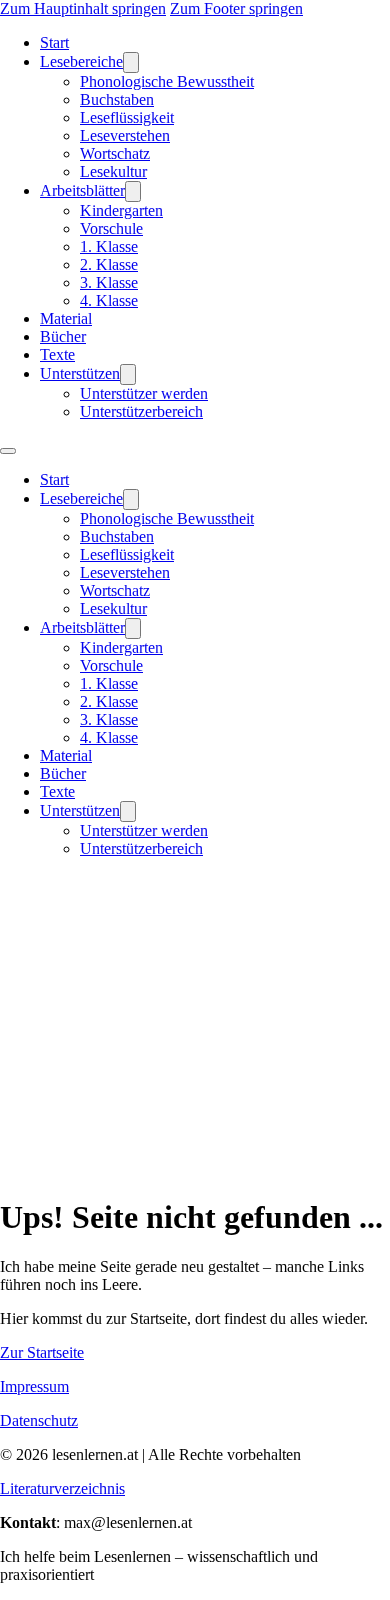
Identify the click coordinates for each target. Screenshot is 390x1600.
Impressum (34, 1386)
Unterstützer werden (144, 393)
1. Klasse (109, 246)
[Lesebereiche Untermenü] (131, 62)
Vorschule (111, 228)
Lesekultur (113, 171)
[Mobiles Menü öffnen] (8, 451)
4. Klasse (109, 300)
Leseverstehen (125, 135)
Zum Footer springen (236, 8)
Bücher (63, 336)
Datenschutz (39, 1420)
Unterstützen (80, 373)
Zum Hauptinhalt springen (83, 8)
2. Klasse (109, 264)
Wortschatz (115, 153)
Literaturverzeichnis (62, 1488)
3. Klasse (109, 282)
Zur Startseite (42, 1352)
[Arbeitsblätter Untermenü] (133, 191)
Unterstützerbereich (141, 411)
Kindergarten (121, 210)
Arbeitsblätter (82, 190)
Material (66, 318)
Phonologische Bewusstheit (167, 81)
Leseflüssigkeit (127, 117)
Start (54, 42)
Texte (57, 354)
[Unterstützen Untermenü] (128, 374)
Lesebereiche (81, 61)
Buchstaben (117, 99)
